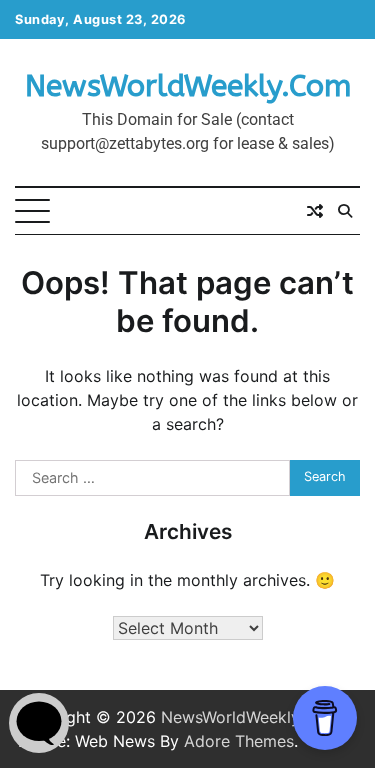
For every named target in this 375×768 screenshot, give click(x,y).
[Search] (345, 211)
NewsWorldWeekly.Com (188, 86)
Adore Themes (239, 741)
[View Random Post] (315, 211)
